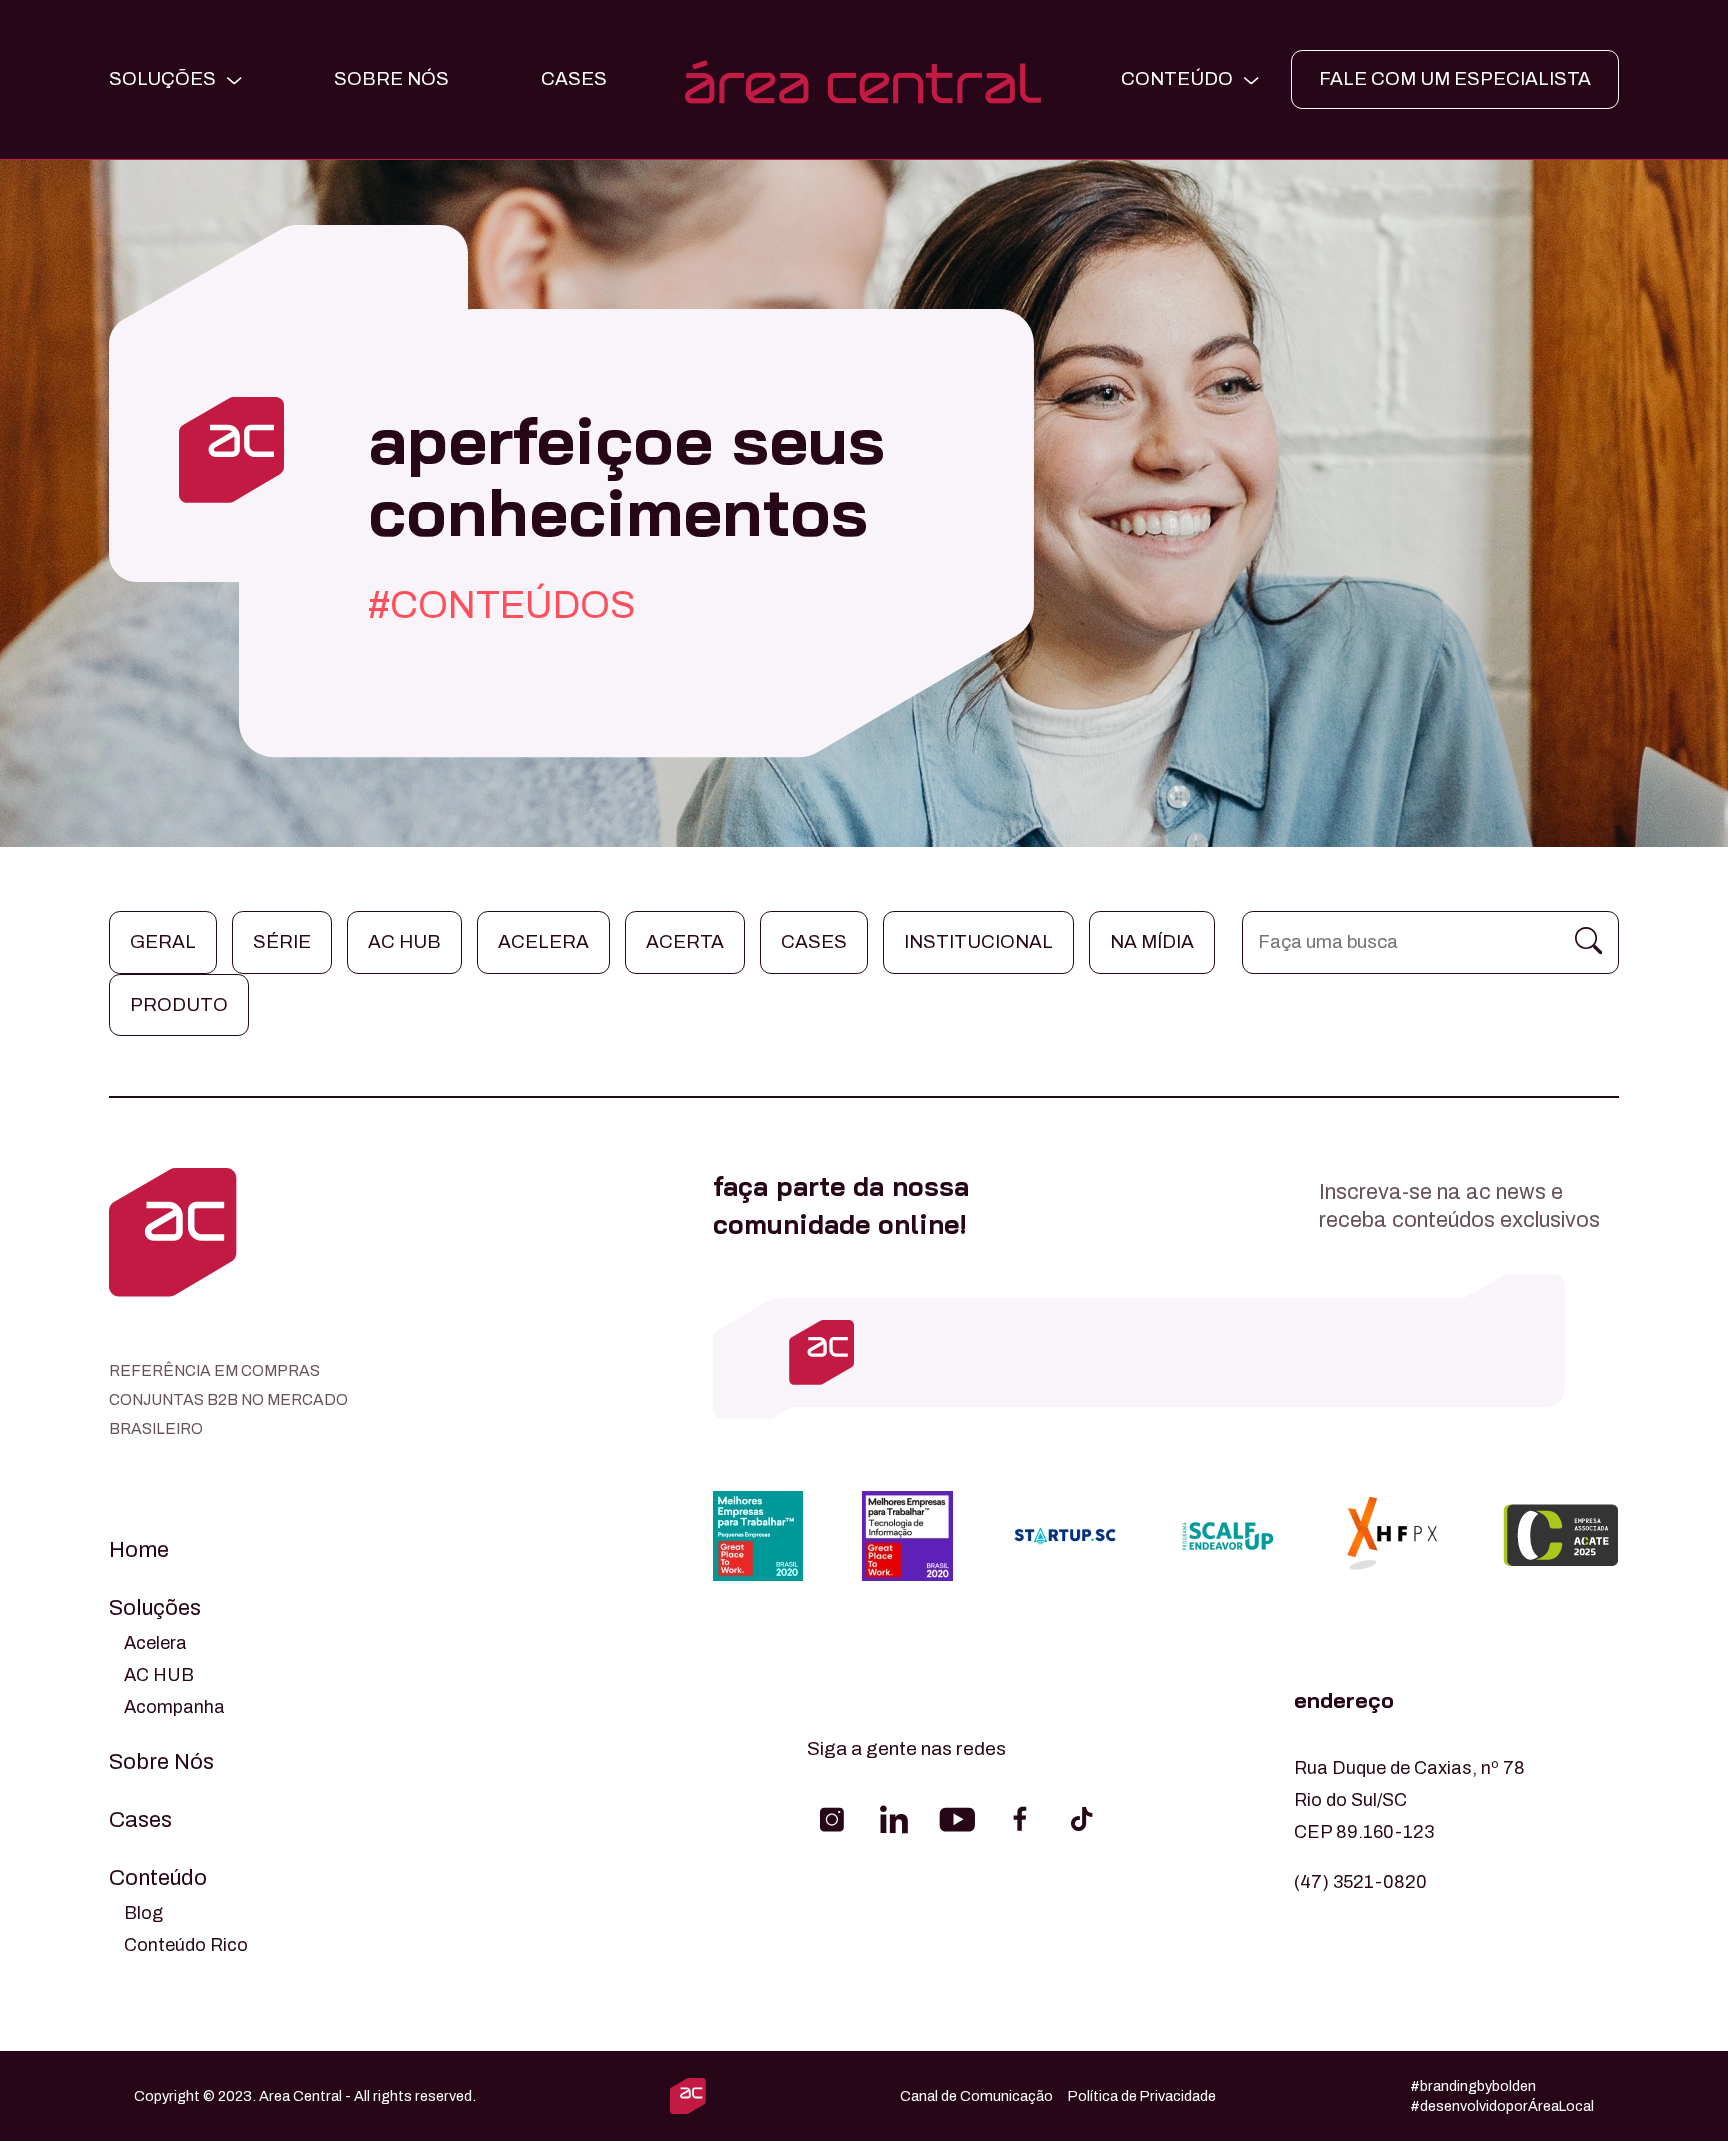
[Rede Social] (832, 1819)
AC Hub (404, 941)
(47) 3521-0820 (1360, 1882)
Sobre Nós (391, 79)
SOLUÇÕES (162, 79)
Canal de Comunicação (976, 2096)
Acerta (685, 941)
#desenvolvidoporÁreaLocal (1502, 2106)
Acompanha (174, 1707)
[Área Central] (863, 79)
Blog (143, 1913)
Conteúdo (158, 1878)
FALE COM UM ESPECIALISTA (1455, 78)
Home (139, 1550)
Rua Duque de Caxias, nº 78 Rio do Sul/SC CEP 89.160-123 (1409, 1800)
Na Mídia (1152, 941)
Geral (163, 941)
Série (282, 941)
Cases (814, 941)
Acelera (543, 941)
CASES (574, 79)
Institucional (978, 941)
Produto (179, 1004)
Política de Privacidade (1142, 2096)
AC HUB (159, 1675)
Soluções (155, 1608)
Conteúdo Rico (186, 1945)
